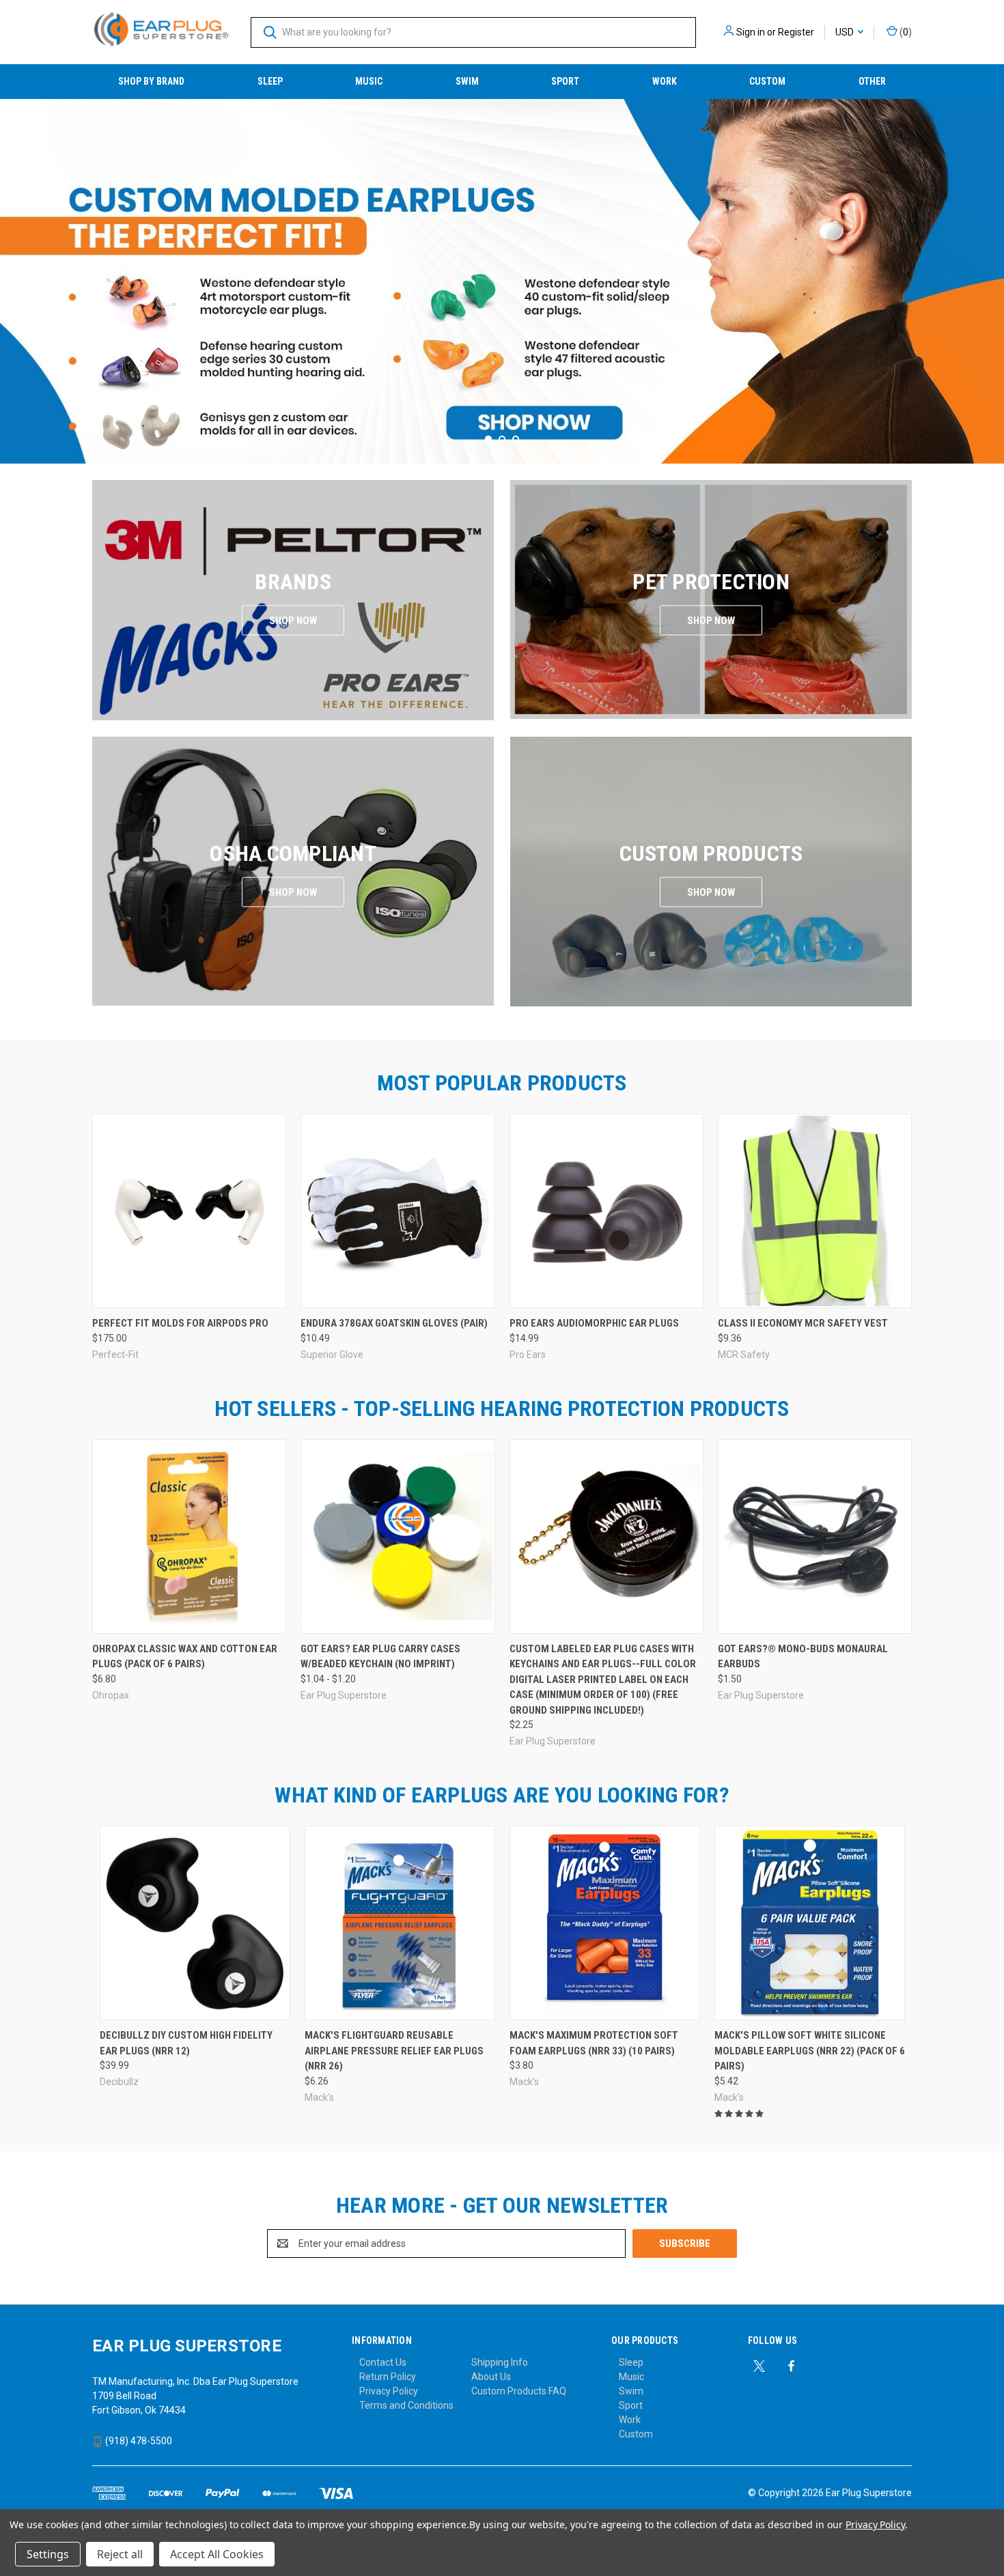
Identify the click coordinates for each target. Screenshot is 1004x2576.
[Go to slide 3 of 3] (12, 268)
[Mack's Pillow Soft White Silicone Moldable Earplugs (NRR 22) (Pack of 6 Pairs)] (810, 1923)
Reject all (120, 2554)
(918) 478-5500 (138, 2441)
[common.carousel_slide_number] (502, 281)
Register (796, 32)
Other (872, 81)
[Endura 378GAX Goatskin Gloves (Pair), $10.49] (398, 1211)
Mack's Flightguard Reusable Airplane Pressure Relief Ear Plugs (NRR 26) (394, 2051)
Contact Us (383, 2362)
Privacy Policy (389, 2391)
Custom (767, 81)
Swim (467, 81)
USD (846, 32)
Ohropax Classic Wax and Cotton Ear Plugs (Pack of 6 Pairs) (185, 1657)
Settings (48, 2554)
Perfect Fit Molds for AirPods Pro (180, 1323)
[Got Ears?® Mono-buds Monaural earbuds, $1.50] (815, 1537)
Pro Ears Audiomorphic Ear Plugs (594, 1323)
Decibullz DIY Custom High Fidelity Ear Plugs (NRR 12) (186, 2043)
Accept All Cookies (217, 2554)
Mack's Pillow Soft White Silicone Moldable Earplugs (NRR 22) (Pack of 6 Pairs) (810, 2051)
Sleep (270, 81)
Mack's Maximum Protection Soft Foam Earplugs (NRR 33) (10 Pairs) (594, 2043)
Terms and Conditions (406, 2405)
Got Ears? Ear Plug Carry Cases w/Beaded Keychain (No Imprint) (380, 1657)
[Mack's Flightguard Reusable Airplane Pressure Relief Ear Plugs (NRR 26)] (400, 1923)
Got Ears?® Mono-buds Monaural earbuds (803, 1657)
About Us (491, 2377)
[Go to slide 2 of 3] (992, 268)
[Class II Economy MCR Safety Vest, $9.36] (815, 1211)
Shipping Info (500, 2362)
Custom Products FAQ (519, 2391)
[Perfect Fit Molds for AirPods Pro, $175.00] (189, 1211)
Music (369, 81)
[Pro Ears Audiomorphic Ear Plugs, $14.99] (606, 1211)
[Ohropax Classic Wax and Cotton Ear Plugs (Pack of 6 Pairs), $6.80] (189, 1537)
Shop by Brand (151, 81)
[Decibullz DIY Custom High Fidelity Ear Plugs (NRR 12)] (195, 1923)
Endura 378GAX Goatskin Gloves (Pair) (394, 1323)
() (905, 32)
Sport (565, 81)
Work (665, 81)
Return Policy (388, 2377)
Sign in (751, 32)
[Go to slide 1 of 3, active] (488, 439)
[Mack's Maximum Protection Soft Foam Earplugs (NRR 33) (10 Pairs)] (605, 1923)
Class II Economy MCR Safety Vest (803, 1323)
